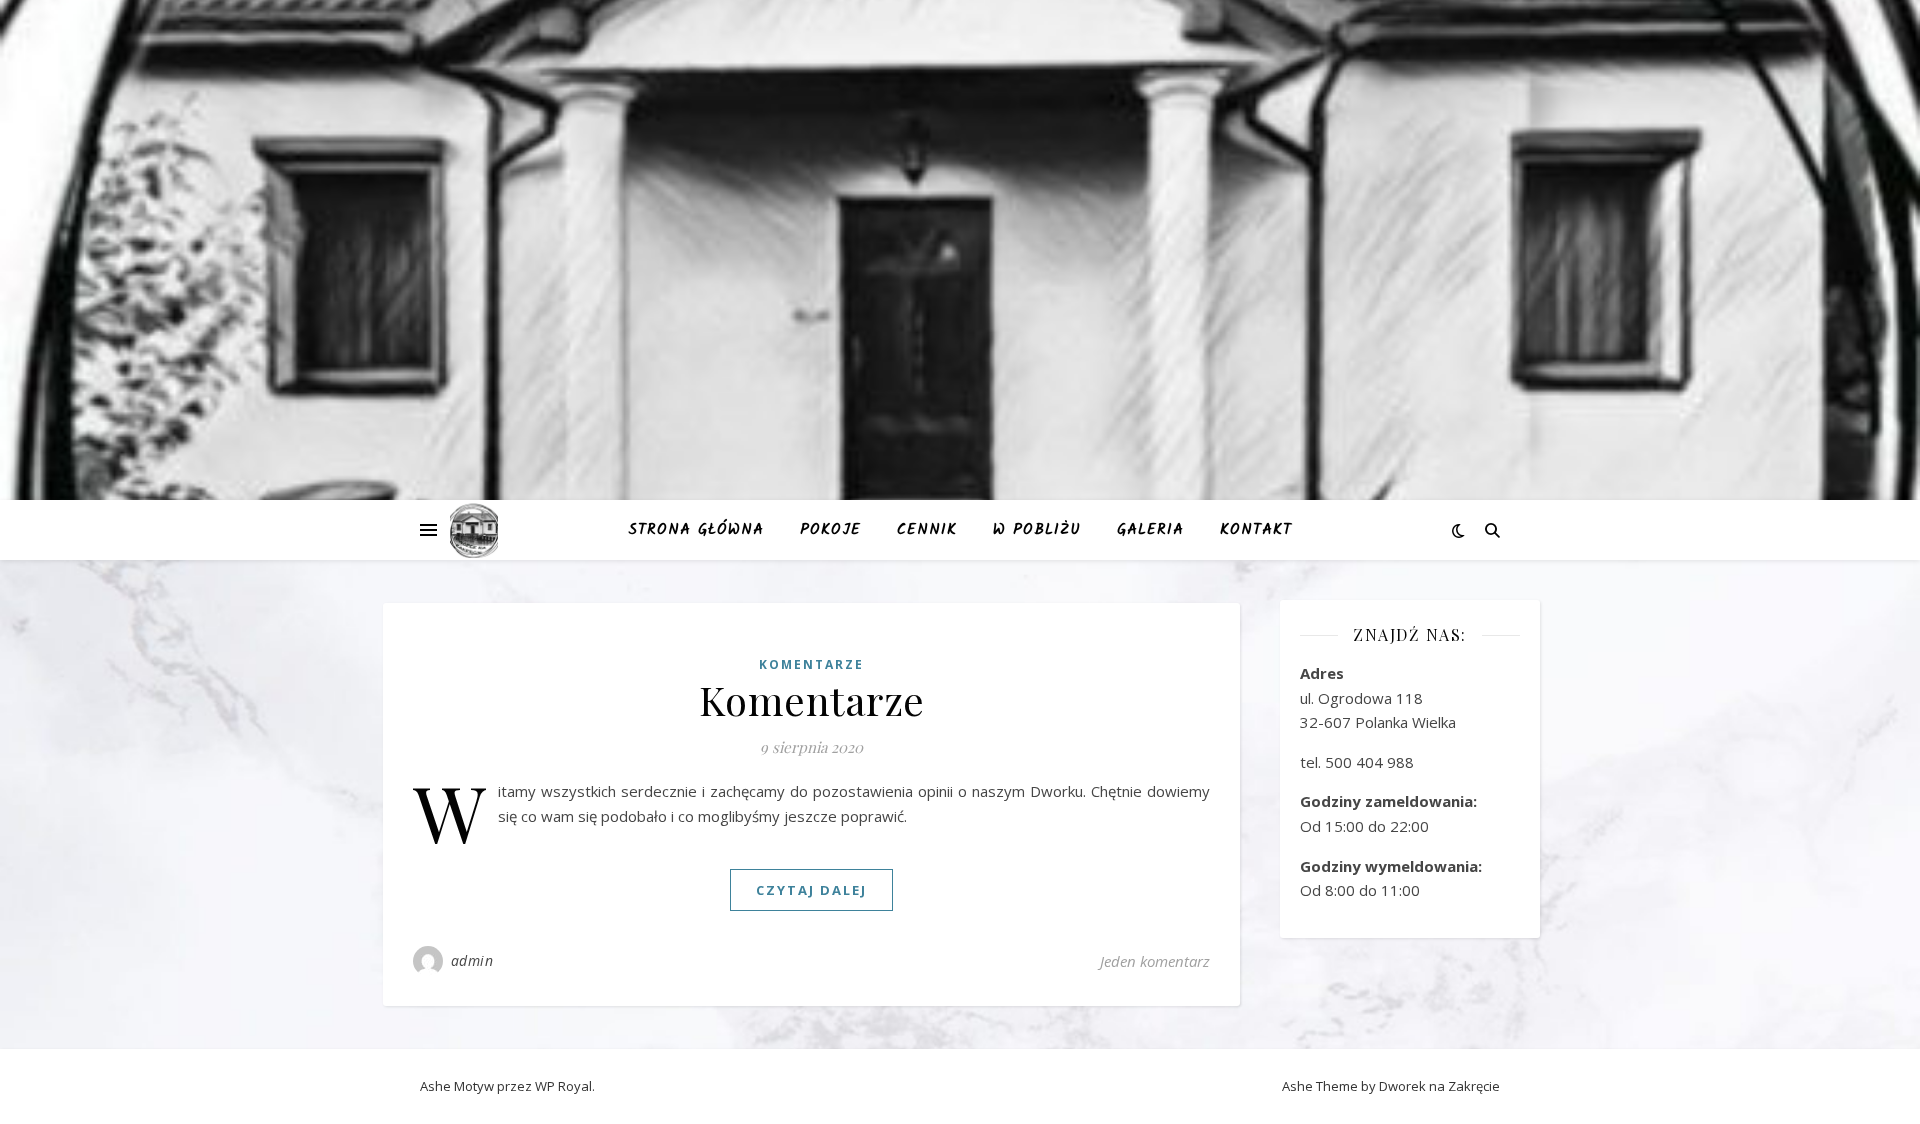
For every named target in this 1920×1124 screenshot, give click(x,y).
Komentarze (811, 664)
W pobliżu (1037, 530)
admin (472, 960)
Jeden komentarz (1155, 961)
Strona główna (696, 530)
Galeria (1150, 530)
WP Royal (563, 1086)
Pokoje (830, 530)
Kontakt (1256, 530)
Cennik (927, 530)
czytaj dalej (811, 890)
